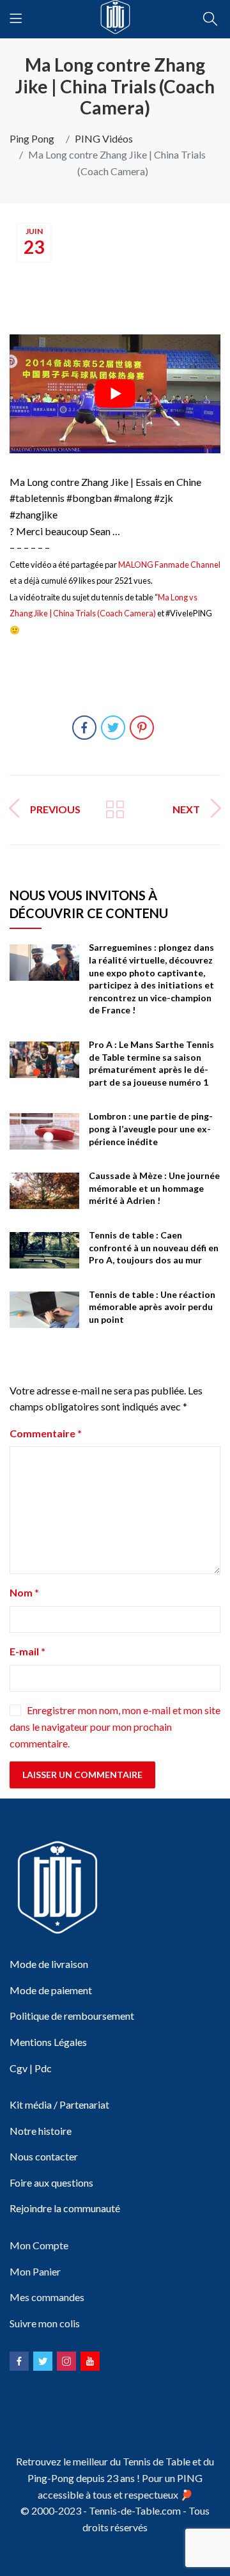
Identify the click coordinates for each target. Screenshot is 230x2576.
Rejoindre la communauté (65, 2208)
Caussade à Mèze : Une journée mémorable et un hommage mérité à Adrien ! (154, 1188)
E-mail (27, 1651)
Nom (24, 1592)
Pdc (43, 2068)
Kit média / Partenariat (59, 2104)
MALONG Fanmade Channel (169, 565)
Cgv (19, 2068)
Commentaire (46, 1433)
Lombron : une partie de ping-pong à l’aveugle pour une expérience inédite (151, 1128)
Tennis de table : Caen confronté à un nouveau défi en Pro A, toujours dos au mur (154, 1247)
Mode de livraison (49, 1964)
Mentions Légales (48, 2042)
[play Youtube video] (115, 394)
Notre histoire (41, 2131)
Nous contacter (44, 2156)
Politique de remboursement (72, 2016)
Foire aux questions (51, 2182)
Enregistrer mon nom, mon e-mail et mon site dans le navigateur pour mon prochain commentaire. (115, 1727)
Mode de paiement (51, 1990)
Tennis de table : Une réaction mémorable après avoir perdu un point (152, 1307)
